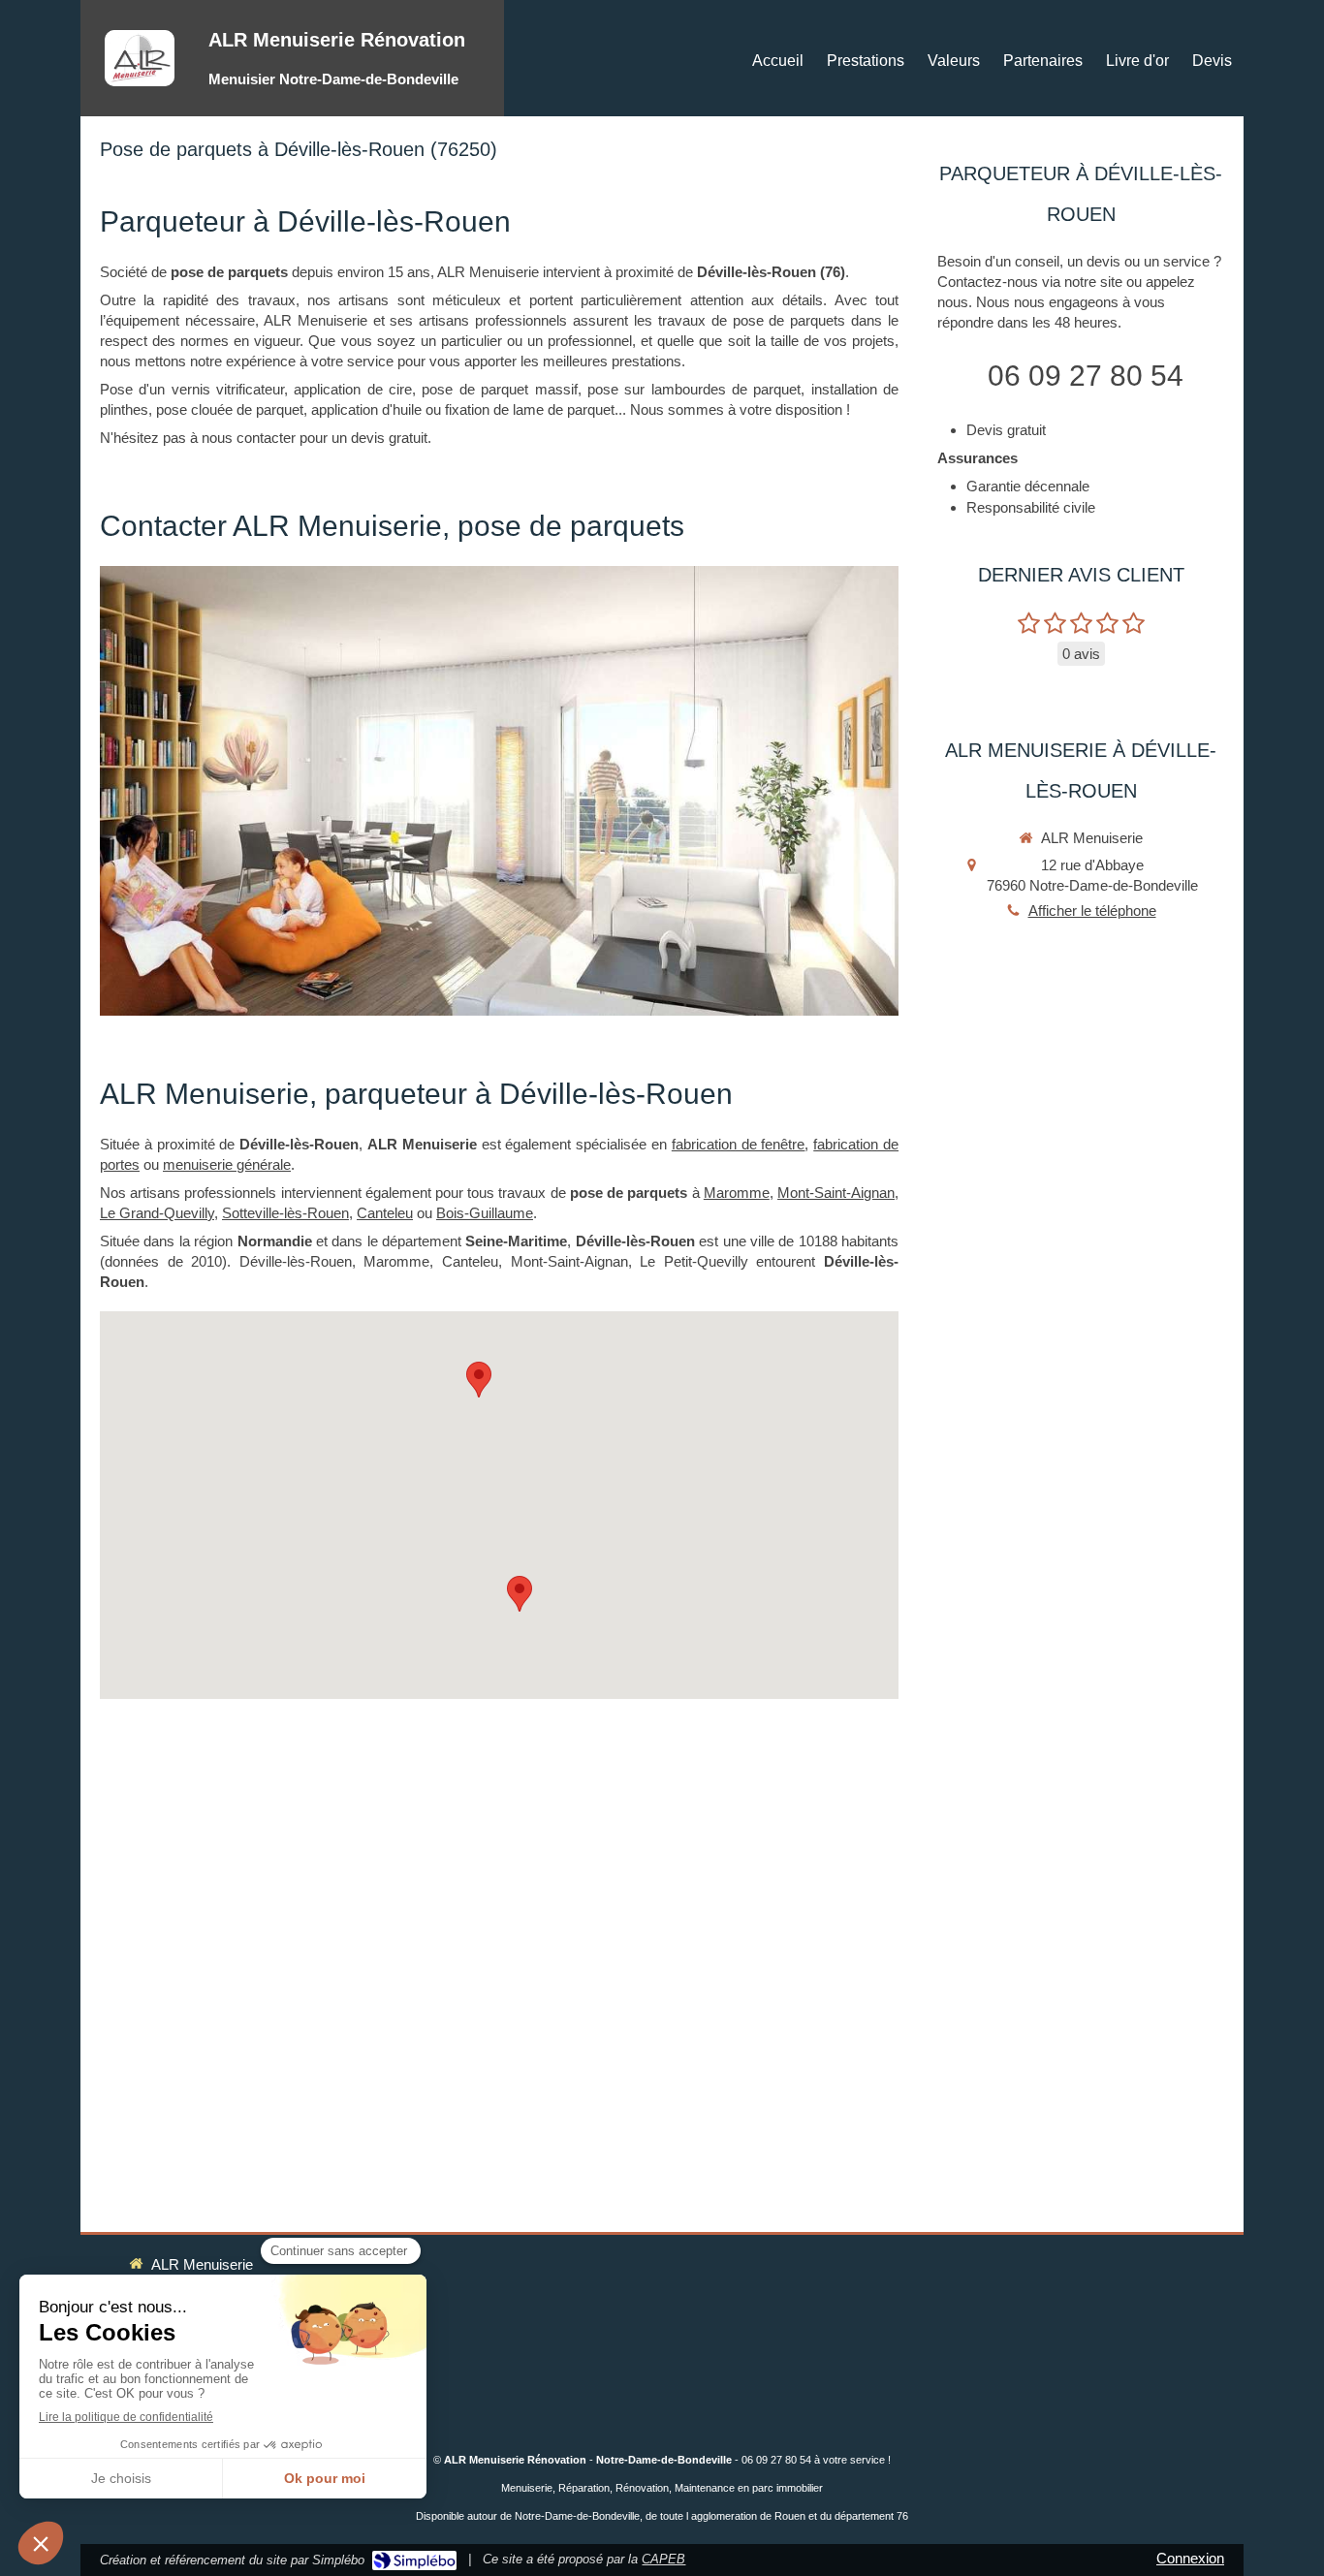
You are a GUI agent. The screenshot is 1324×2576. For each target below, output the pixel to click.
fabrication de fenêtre (739, 1144)
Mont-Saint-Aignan (836, 1193)
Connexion (1190, 2558)
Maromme (737, 1193)
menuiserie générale (227, 1164)
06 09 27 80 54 (1086, 376)
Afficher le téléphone (1092, 911)
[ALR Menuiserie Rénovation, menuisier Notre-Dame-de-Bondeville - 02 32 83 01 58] (140, 58)
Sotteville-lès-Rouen (285, 1213)
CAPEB (663, 2559)
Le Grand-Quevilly (157, 1213)
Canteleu (385, 1213)
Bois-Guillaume (485, 1213)
